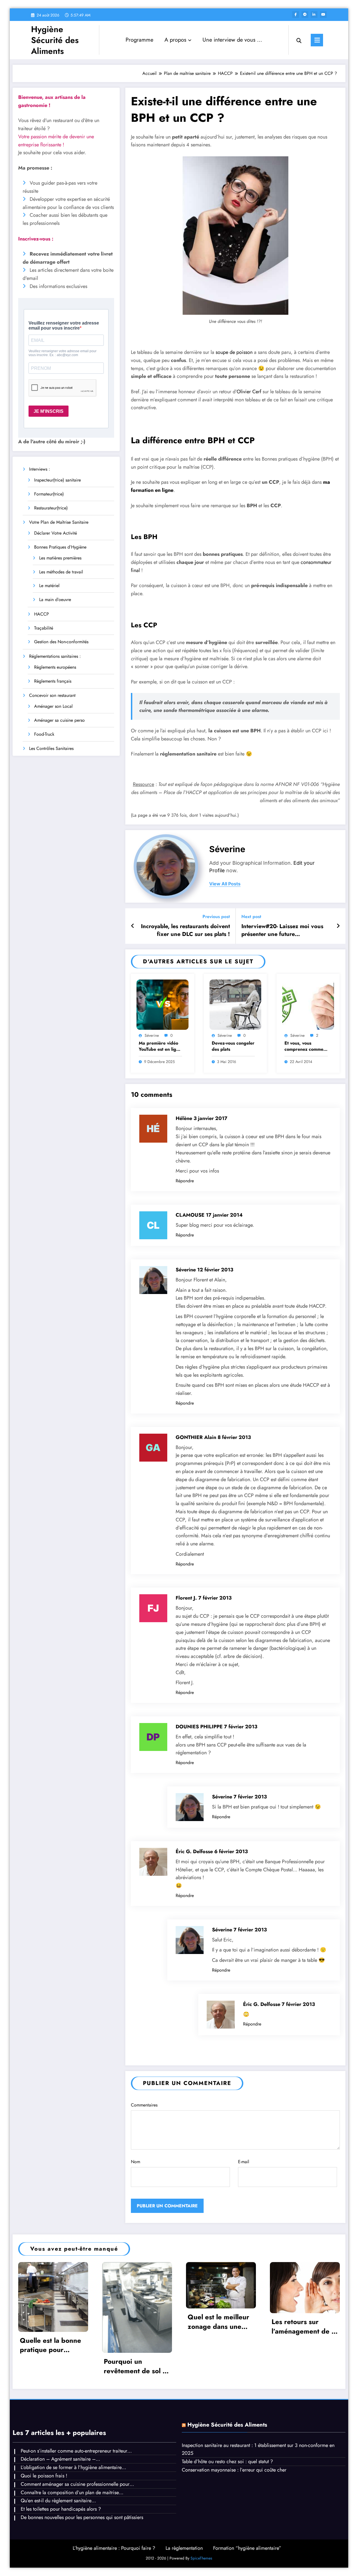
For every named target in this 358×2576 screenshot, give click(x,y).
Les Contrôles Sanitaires (51, 748)
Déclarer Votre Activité (56, 533)
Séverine (227, 849)
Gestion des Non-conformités (61, 642)
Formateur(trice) (49, 494)
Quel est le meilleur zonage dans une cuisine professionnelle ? (218, 2322)
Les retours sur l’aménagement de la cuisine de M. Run (304, 2326)
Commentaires (144, 2105)
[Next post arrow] (338, 926)
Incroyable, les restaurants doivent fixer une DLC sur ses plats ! (185, 930)
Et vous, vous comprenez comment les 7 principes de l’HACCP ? (306, 1046)
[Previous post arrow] (133, 926)
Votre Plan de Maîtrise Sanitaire (59, 522)
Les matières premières (60, 558)
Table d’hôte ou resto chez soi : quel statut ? (227, 2461)
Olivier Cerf (249, 392)
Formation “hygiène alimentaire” (247, 2548)
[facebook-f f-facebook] (296, 15)
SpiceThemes (201, 2558)
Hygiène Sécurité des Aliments (55, 40)
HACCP (42, 614)
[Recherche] (299, 40)
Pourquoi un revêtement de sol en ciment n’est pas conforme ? (137, 2366)
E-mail (244, 2162)
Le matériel (49, 586)
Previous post (216, 917)
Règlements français (53, 681)
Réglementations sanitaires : (55, 656)
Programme (139, 40)
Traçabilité (44, 628)
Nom (136, 2162)
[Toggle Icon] (317, 40)
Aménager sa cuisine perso (59, 720)
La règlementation (184, 2548)
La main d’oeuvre (55, 600)
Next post (251, 917)
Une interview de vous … (232, 40)
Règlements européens (55, 667)
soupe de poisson (235, 352)
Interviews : (40, 469)
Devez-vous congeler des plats (233, 1046)
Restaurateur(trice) (51, 508)
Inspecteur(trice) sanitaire (57, 480)
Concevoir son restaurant (52, 695)
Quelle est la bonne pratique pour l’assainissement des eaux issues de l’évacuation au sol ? (52, 2345)
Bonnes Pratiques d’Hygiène (60, 547)
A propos (175, 40)
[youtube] (323, 15)
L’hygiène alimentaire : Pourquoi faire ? (114, 2548)
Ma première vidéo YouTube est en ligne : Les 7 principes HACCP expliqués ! (160, 1046)
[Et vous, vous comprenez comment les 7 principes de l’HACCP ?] (308, 1004)
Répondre (185, 1181)
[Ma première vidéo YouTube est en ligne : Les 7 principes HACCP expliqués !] (162, 1004)
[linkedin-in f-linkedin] (314, 15)
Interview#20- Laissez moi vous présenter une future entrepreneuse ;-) (282, 930)
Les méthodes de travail (61, 572)
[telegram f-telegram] (305, 15)
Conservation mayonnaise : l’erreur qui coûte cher (234, 2470)
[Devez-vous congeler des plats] (235, 1004)
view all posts (225, 884)
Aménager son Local (53, 706)
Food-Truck (44, 734)
